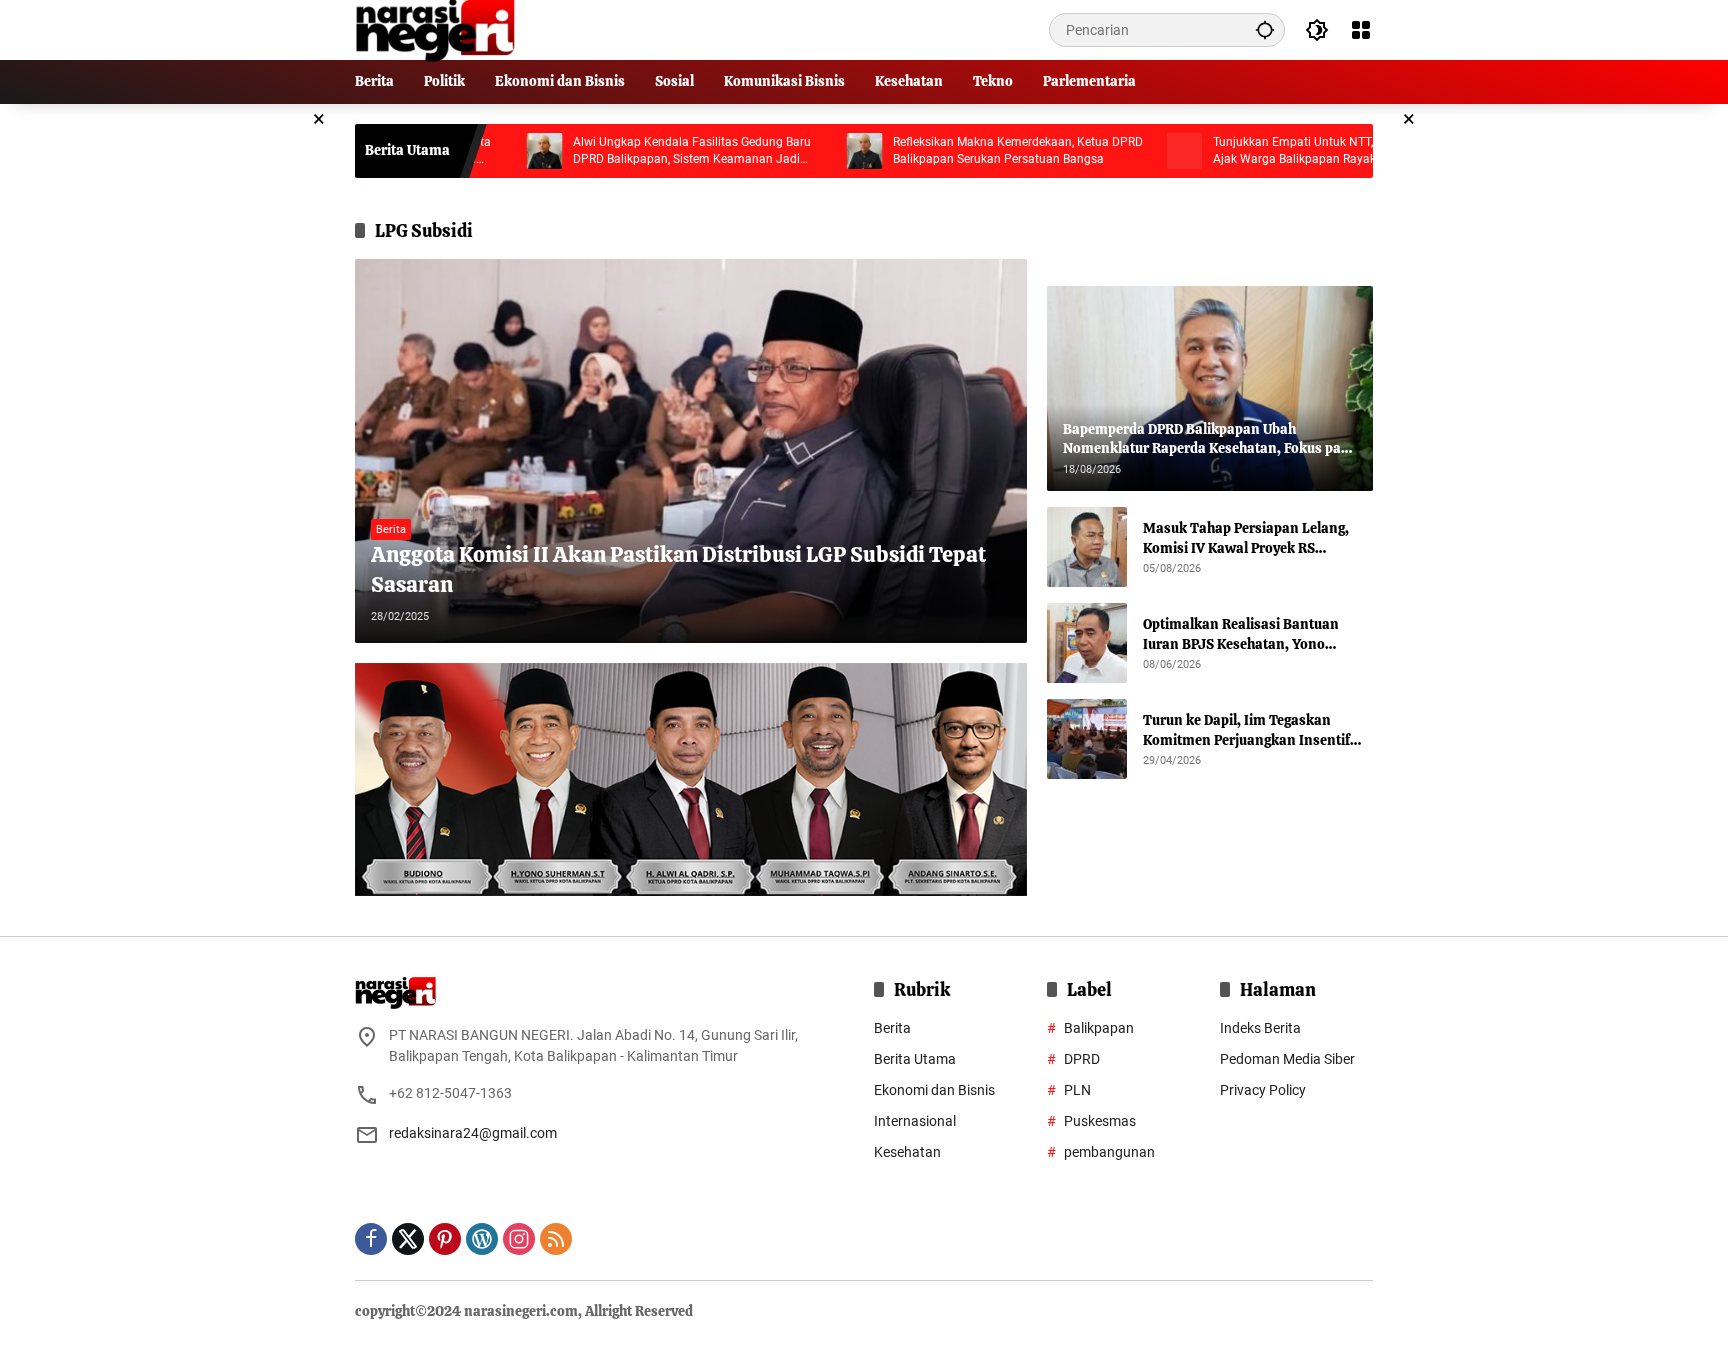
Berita (391, 529)
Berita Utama (915, 1059)
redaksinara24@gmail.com (473, 1133)
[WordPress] (482, 1239)
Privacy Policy (1263, 1090)
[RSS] (556, 1239)
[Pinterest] (445, 1239)
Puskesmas (1100, 1121)
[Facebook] (371, 1239)
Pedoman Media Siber (1287, 1059)
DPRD (1082, 1059)
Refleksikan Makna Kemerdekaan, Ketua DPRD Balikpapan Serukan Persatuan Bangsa (952, 150)
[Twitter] (408, 1239)
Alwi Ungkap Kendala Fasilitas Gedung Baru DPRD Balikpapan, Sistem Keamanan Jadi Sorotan (626, 151)
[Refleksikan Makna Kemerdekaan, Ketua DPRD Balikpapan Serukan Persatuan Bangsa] (799, 151)
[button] (1265, 29)
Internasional (915, 1121)
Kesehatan (907, 1152)
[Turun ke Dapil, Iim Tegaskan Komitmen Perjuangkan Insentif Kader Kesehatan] (1087, 739)
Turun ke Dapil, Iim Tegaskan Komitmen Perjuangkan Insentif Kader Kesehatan (1246, 730)
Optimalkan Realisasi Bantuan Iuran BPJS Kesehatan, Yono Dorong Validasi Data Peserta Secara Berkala (1241, 634)
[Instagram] (519, 1239)
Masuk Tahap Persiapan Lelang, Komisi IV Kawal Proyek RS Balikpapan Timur (1246, 538)
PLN (1077, 1090)
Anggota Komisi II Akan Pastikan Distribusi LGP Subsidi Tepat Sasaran (678, 570)
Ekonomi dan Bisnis (934, 1090)
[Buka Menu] (1361, 30)
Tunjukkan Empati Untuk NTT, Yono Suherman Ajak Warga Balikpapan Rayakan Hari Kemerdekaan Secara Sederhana (1272, 151)
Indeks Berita (1260, 1028)
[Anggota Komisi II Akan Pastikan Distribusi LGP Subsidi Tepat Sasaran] (691, 451)
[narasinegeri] (435, 29)
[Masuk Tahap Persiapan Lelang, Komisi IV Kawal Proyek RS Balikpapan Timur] (1087, 547)
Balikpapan (1099, 1028)
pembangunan (1109, 1152)
